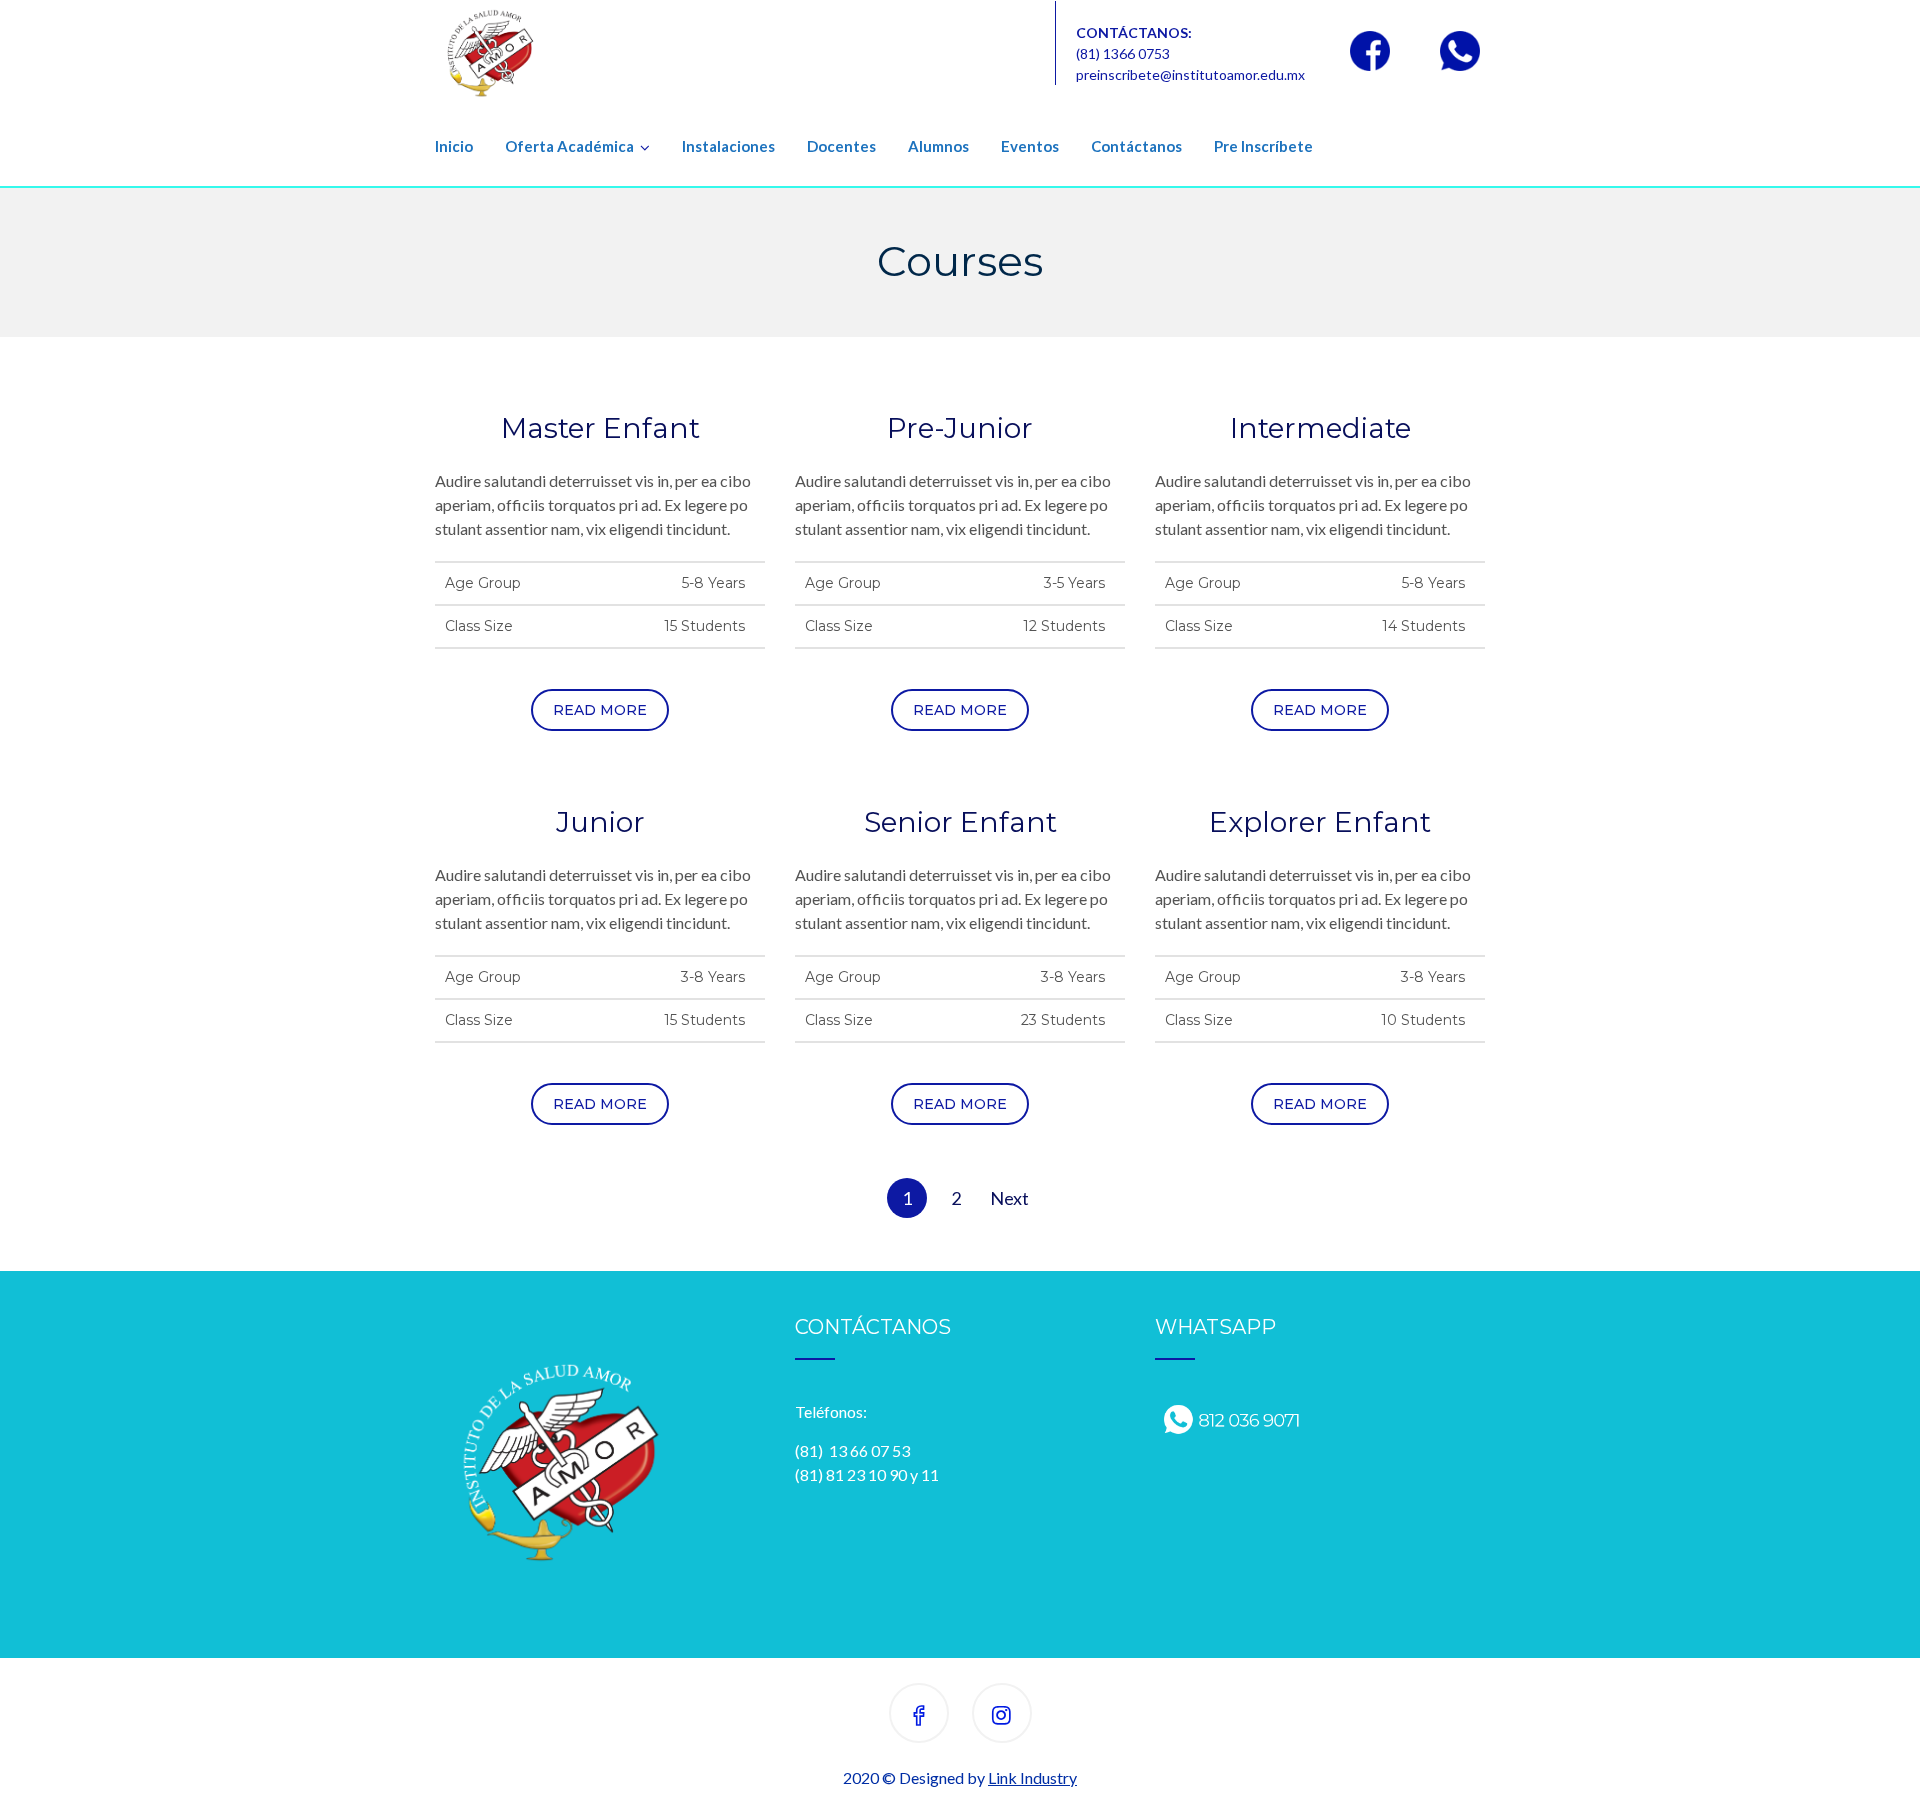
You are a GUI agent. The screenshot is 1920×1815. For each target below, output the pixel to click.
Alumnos (938, 146)
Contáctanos (1136, 146)
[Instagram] (1001, 1716)
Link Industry (1032, 1777)
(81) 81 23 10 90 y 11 (867, 1474)
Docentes (841, 146)
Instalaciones (728, 146)
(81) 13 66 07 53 (852, 1450)
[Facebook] (919, 1716)
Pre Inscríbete (1263, 146)
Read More (600, 710)
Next (1009, 1198)
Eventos (1030, 146)
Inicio (454, 146)
